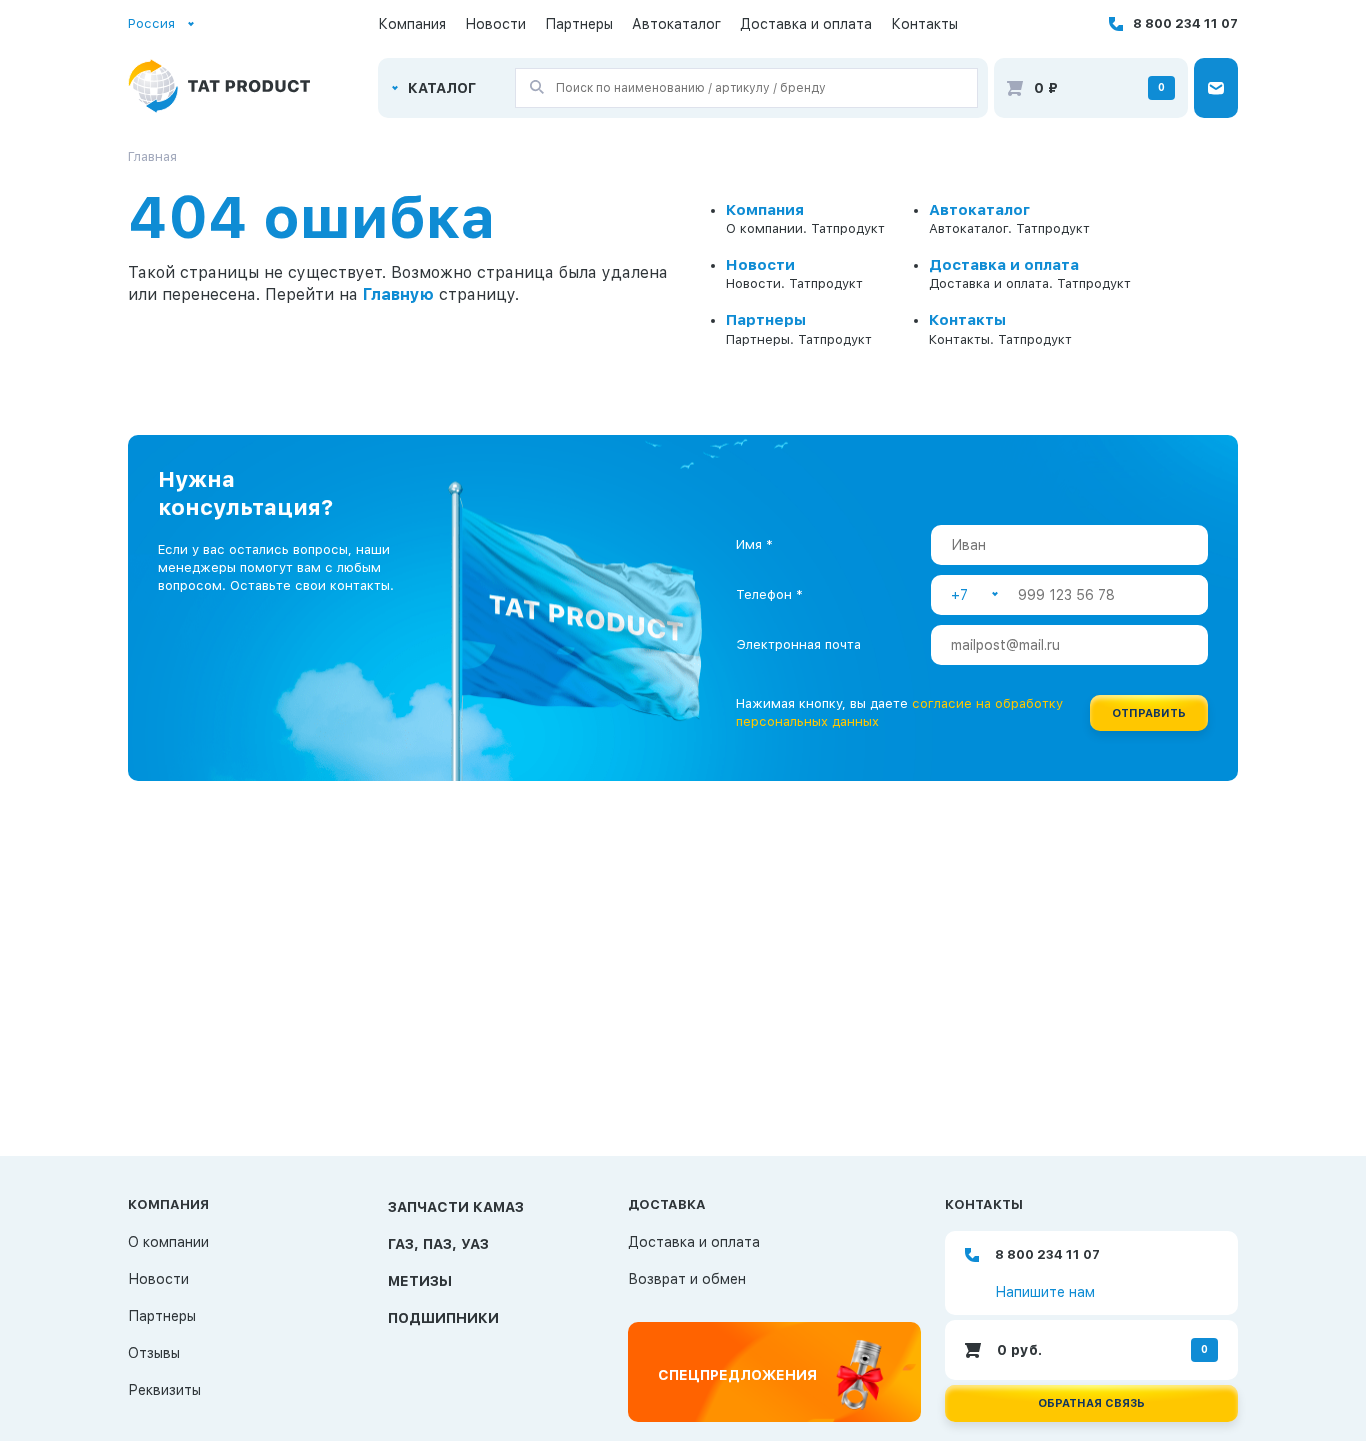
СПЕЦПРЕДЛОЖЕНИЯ (737, 1375)
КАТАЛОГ (442, 88)
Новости (495, 24)
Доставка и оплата (806, 24)
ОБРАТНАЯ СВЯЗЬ (1091, 1403)
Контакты (924, 24)
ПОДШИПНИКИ (443, 1318)
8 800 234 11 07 (1185, 23)
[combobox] (161, 24)
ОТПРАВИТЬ (1149, 713)
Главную (398, 294)
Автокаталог (676, 24)
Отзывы (154, 1353)
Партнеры (579, 24)
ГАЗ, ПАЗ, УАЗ (438, 1244)
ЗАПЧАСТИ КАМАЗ (456, 1207)
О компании (168, 1242)
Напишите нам (1045, 1292)
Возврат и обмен (687, 1279)
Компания (412, 24)
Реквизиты (164, 1390)
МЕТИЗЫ (420, 1281)
